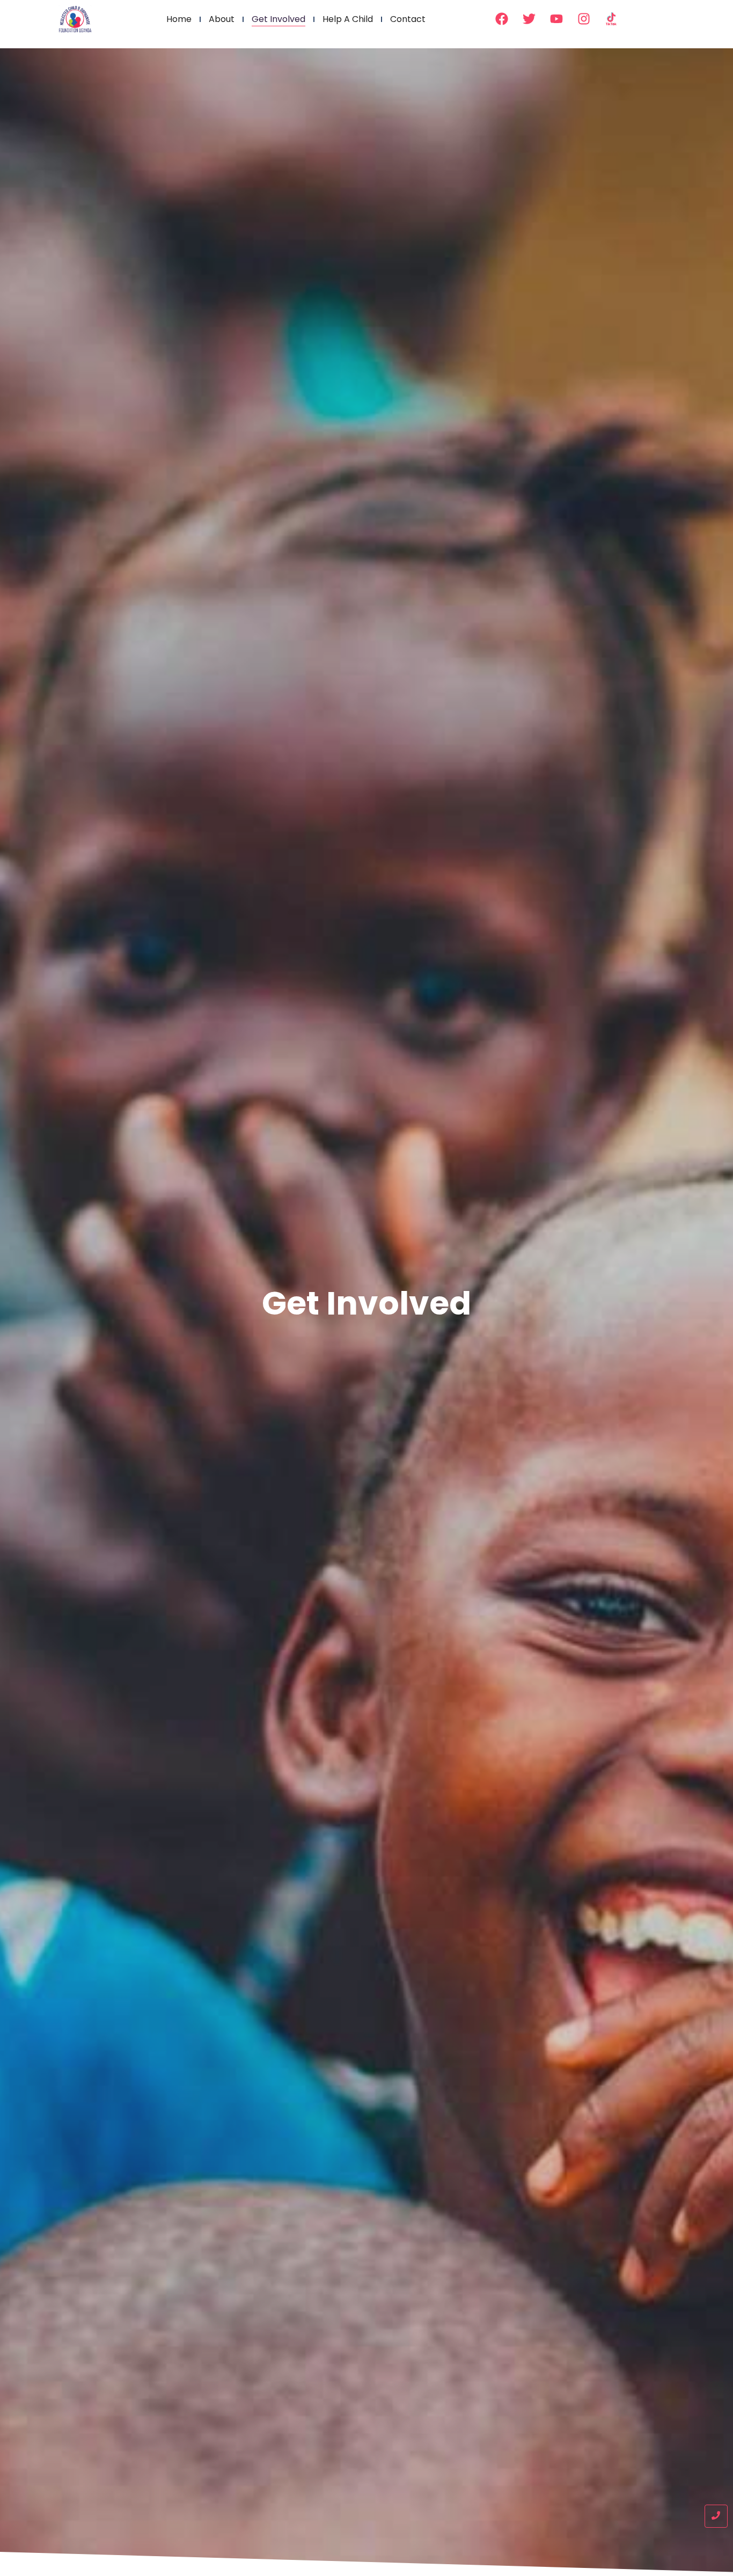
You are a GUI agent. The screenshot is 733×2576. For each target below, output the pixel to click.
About (222, 19)
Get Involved (278, 19)
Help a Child (348, 19)
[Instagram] (584, 19)
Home (179, 19)
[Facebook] (502, 19)
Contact (408, 19)
